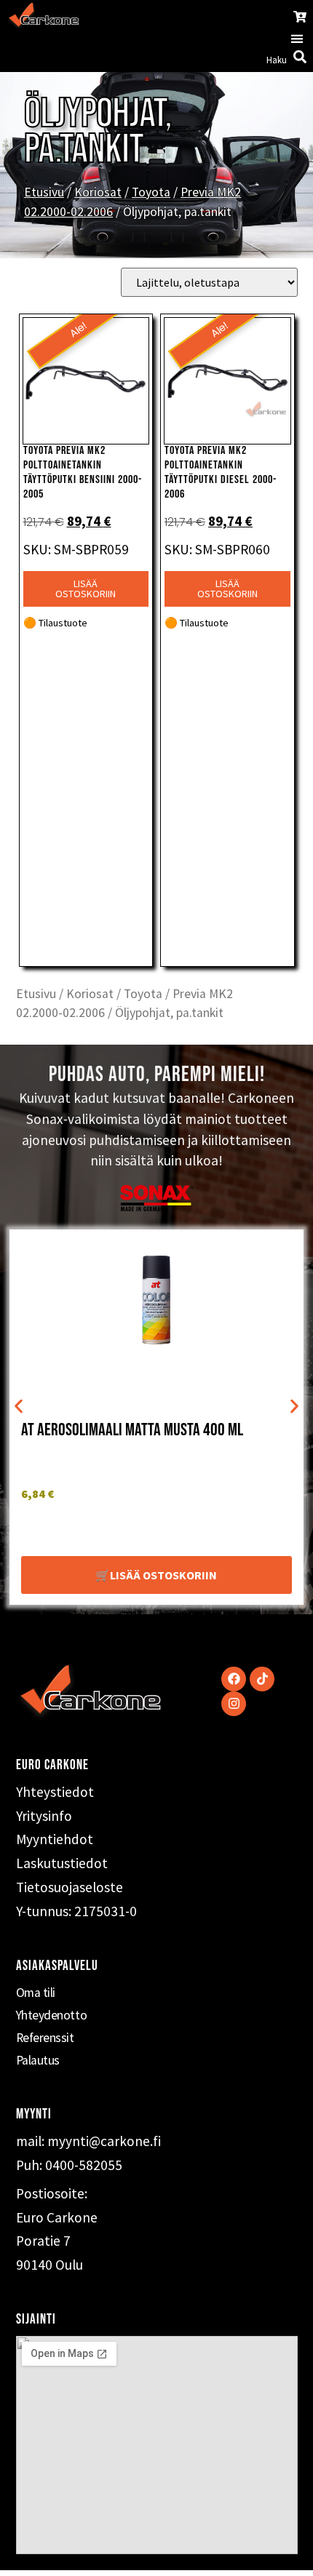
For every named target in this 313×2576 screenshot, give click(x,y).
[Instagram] (234, 1704)
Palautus (38, 2060)
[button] (297, 38)
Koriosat (98, 192)
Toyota (151, 192)
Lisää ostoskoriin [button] (86, 589)
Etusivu (44, 192)
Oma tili (36, 1993)
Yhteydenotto (52, 2015)
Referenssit (45, 2038)
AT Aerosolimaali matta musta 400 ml (132, 1430)
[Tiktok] (262, 1679)
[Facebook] (234, 1679)
